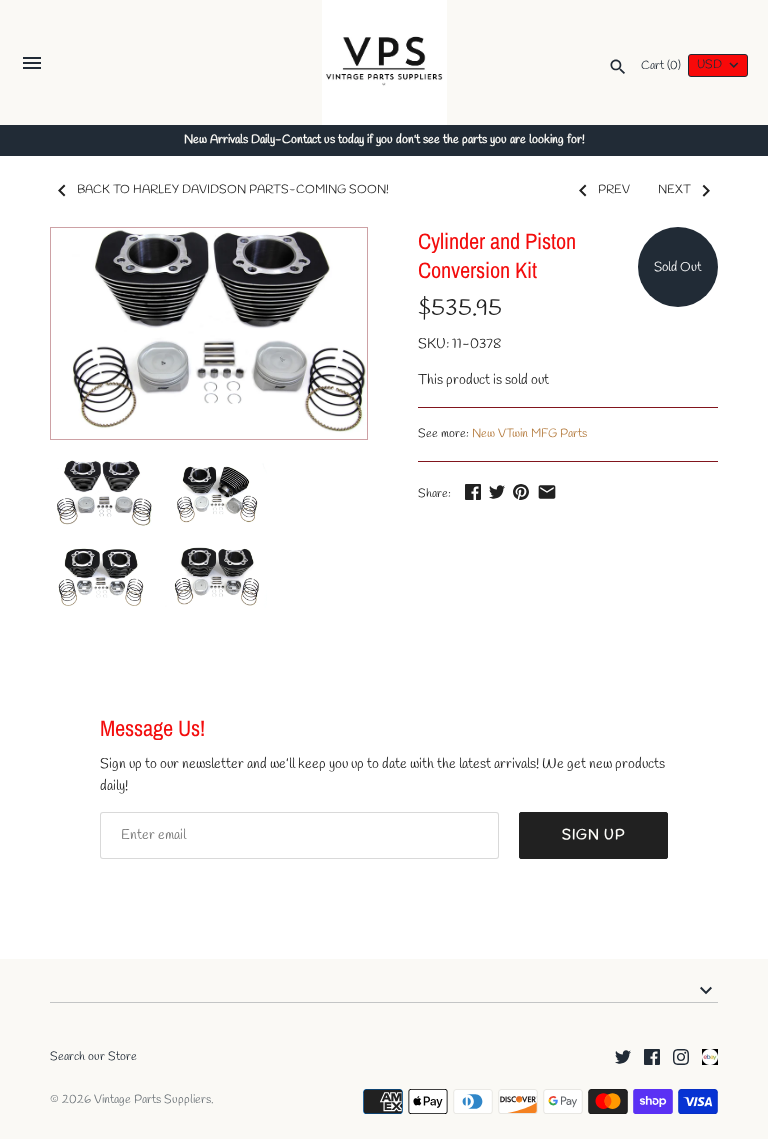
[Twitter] (623, 1058)
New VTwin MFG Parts (529, 434)
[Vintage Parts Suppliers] (384, 62)
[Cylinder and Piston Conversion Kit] (209, 333)
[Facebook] (652, 1058)
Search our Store (93, 1057)
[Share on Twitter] (497, 491)
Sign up (593, 835)
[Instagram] (681, 1058)
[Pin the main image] (521, 491)
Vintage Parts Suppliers (152, 1100)
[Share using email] (547, 491)
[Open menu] (32, 65)
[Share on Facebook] (473, 491)
